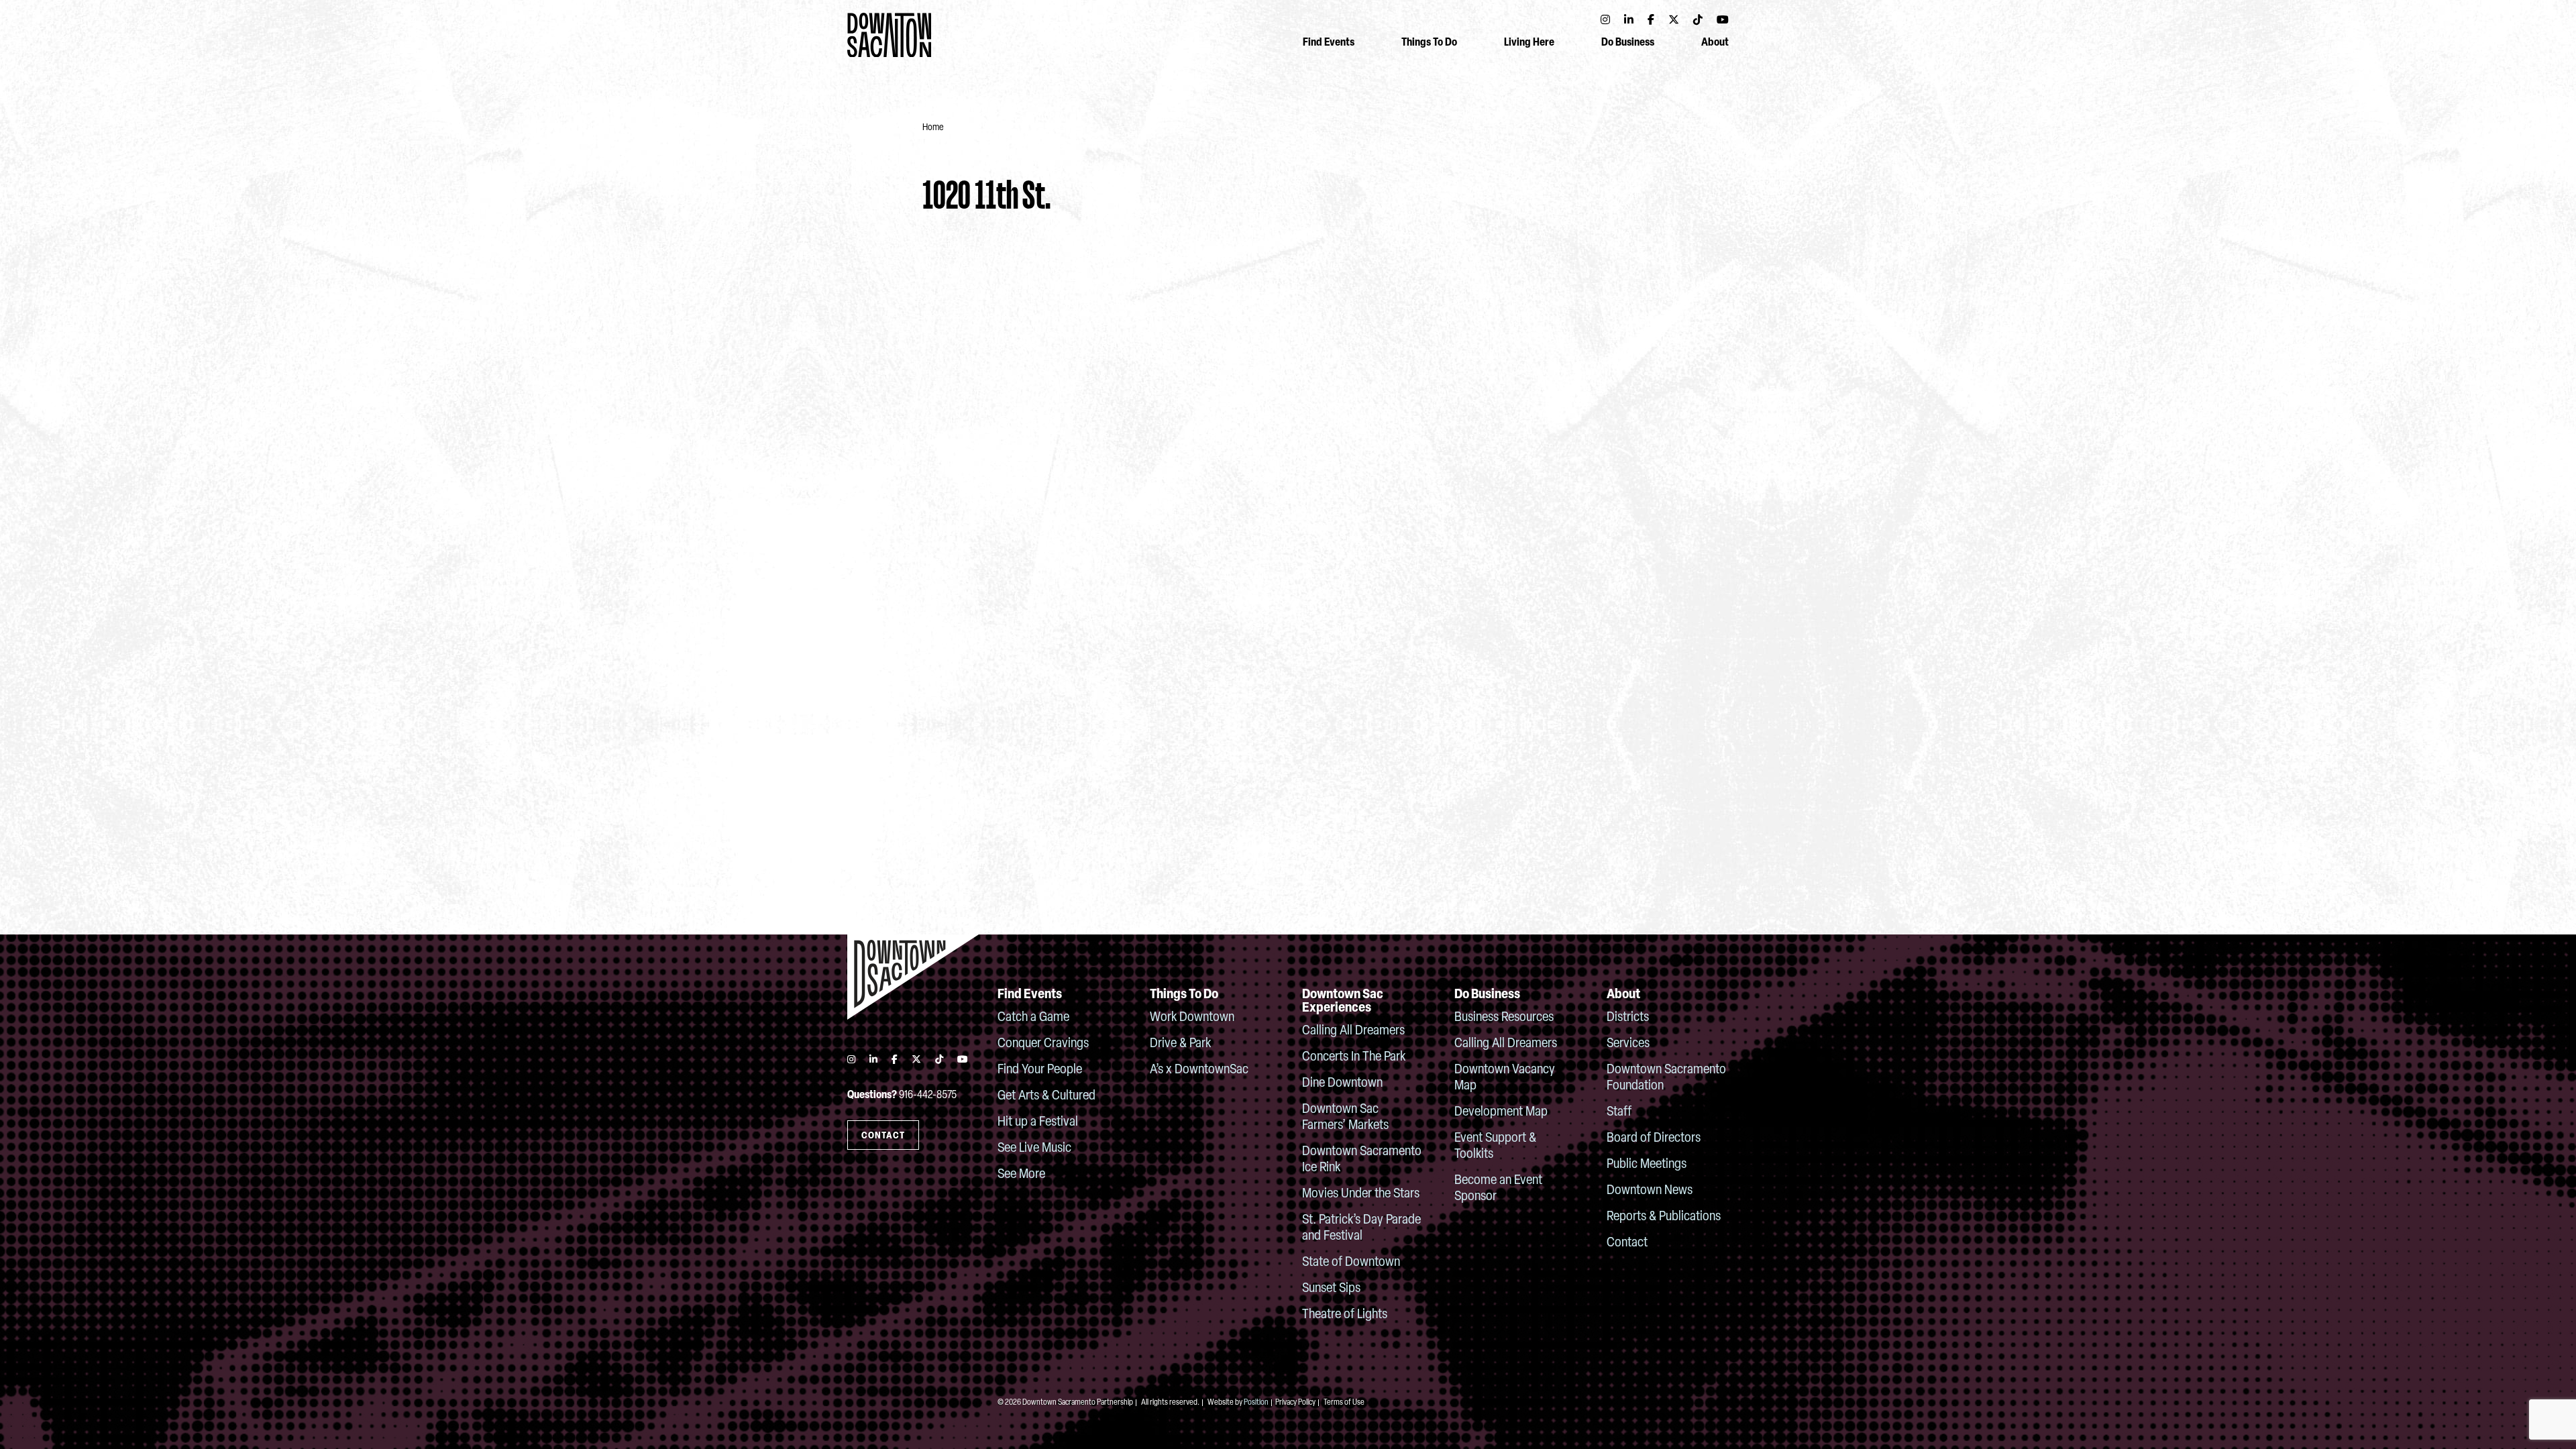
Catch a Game (1033, 1018)
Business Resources (1504, 1018)
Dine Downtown (1342, 1083)
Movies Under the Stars (1361, 1194)
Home (933, 128)
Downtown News (1650, 1191)
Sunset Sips (1331, 1289)
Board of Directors (1654, 1138)
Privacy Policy (1295, 1403)
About (1715, 43)
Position (1256, 1403)
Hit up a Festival (1038, 1122)
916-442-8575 (928, 1095)
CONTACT (883, 1136)
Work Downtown (1192, 1018)
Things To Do (1429, 43)
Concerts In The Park (1354, 1057)
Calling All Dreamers (1353, 1031)
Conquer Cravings (1043, 1044)
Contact (1627, 1243)
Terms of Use (1344, 1403)
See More (1021, 1175)
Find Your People (1040, 1070)
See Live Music (1034, 1148)
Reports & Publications (1664, 1217)
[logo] (913, 977)
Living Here (1529, 43)
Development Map (1501, 1112)
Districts (1628, 1018)
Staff (1619, 1112)
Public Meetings (1647, 1165)
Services (1628, 1044)
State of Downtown (1351, 1263)
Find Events (1329, 43)
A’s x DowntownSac (1199, 1070)
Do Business (1628, 43)
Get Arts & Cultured (1046, 1096)
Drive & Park (1180, 1044)
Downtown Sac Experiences (1343, 1002)
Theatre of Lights (1345, 1315)
